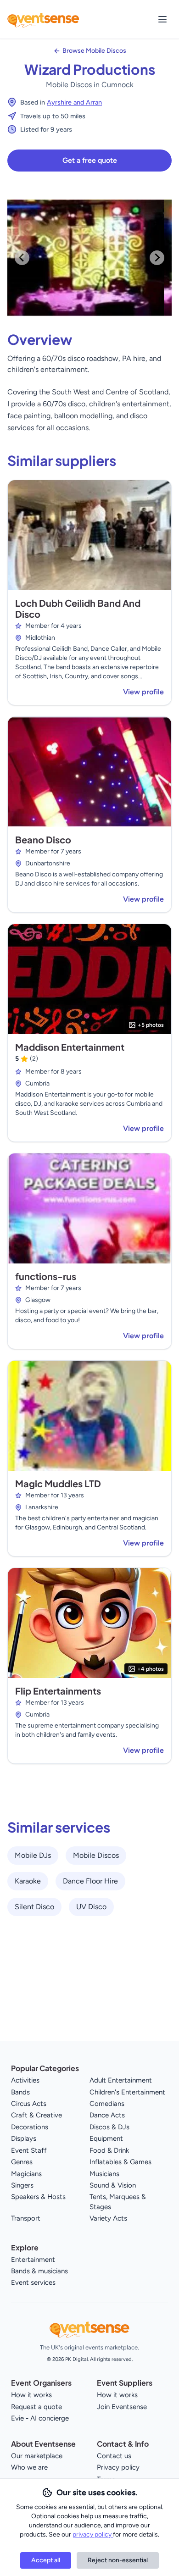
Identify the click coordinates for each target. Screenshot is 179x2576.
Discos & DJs (109, 2127)
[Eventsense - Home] (43, 19)
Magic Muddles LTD (58, 1483)
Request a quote (36, 2407)
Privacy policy (118, 2467)
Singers (22, 2185)
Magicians (26, 2174)
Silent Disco (34, 1907)
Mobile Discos (96, 1855)
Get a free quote (90, 160)
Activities (25, 2080)
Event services (33, 2282)
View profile (143, 692)
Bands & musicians (39, 2271)
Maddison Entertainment (70, 1047)
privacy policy (93, 2534)
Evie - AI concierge (40, 2418)
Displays (24, 2138)
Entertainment (33, 2260)
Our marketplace (37, 2456)
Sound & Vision (113, 2185)
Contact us (114, 2456)
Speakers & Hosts (38, 2197)
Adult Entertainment (121, 2080)
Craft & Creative (36, 2115)
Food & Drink (109, 2150)
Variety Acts (108, 2218)
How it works (31, 2395)
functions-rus (46, 1276)
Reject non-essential (118, 2560)
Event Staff (29, 2150)
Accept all (46, 2560)
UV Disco (91, 1907)
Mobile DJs (33, 1855)
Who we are (29, 2467)
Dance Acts (107, 2115)
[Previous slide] (22, 258)
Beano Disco (43, 839)
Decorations (30, 2127)
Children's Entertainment (127, 2092)
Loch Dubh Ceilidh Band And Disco (78, 608)
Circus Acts (29, 2104)
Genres (22, 2162)
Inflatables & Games (120, 2162)
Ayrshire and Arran (74, 102)
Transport (26, 2218)
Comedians (107, 2104)
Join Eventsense (122, 2407)
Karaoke (28, 1881)
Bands (20, 2092)
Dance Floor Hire (90, 1881)
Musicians (104, 2174)
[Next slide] (157, 258)
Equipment (106, 2138)
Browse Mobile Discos (94, 51)
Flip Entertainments (58, 1691)
